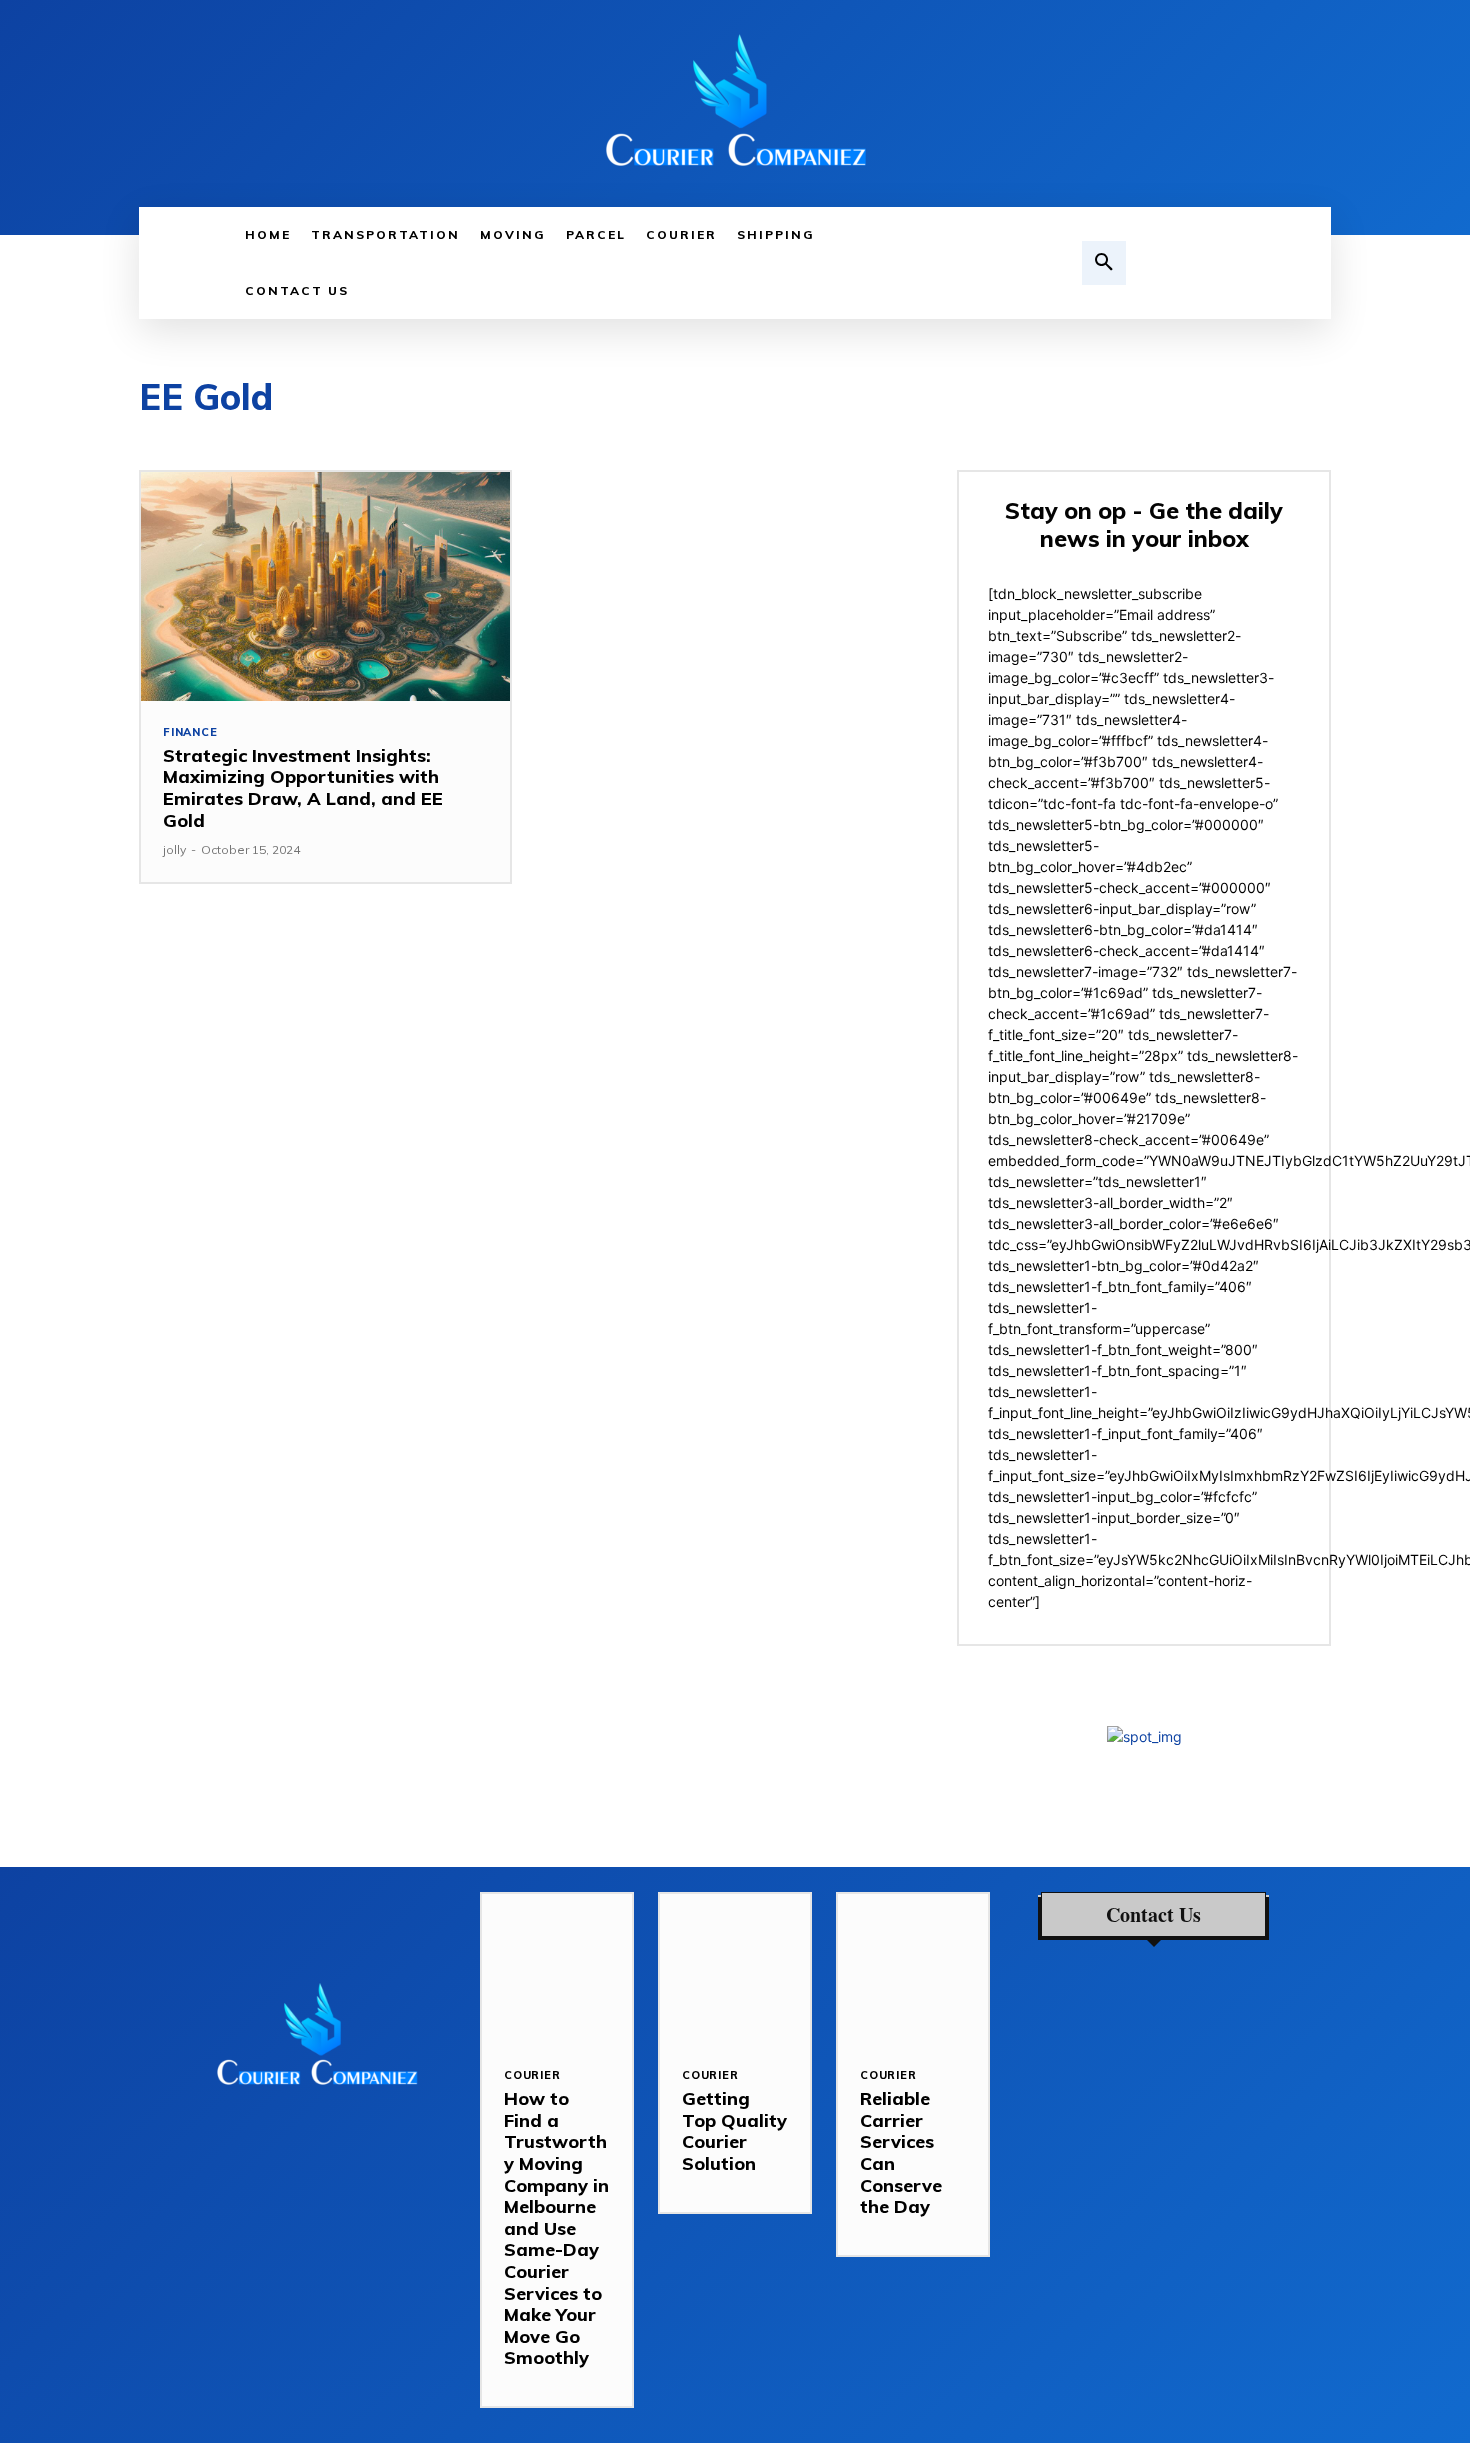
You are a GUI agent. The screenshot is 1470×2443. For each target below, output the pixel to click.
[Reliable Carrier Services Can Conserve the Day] (913, 1969)
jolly (174, 849)
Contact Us (1153, 1915)
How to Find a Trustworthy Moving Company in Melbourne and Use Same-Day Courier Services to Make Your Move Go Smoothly (556, 2228)
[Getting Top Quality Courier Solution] (735, 1969)
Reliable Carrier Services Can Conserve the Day (901, 2152)
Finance (190, 732)
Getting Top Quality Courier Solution (734, 2131)
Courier (532, 2075)
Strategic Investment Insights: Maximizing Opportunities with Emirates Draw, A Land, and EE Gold (303, 788)
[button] (1104, 263)
